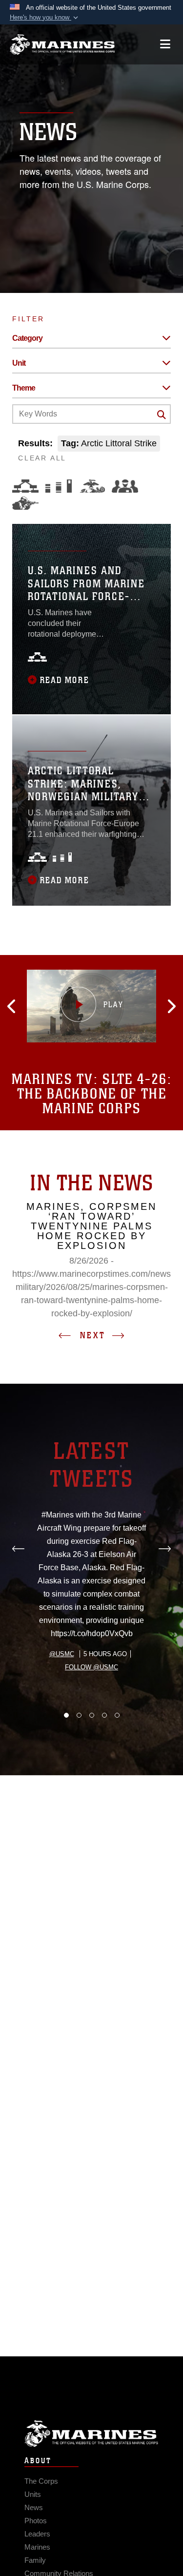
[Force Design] (25, 486)
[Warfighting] (25, 503)
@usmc (62, 1654)
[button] (45, 18)
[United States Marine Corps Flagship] (62, 44)
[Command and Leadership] (125, 486)
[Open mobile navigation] (165, 44)
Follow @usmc (91, 1667)
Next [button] (93, 1335)
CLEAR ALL (42, 458)
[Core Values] (92, 486)
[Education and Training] (59, 486)
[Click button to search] (162, 415)
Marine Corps (91, 2434)
